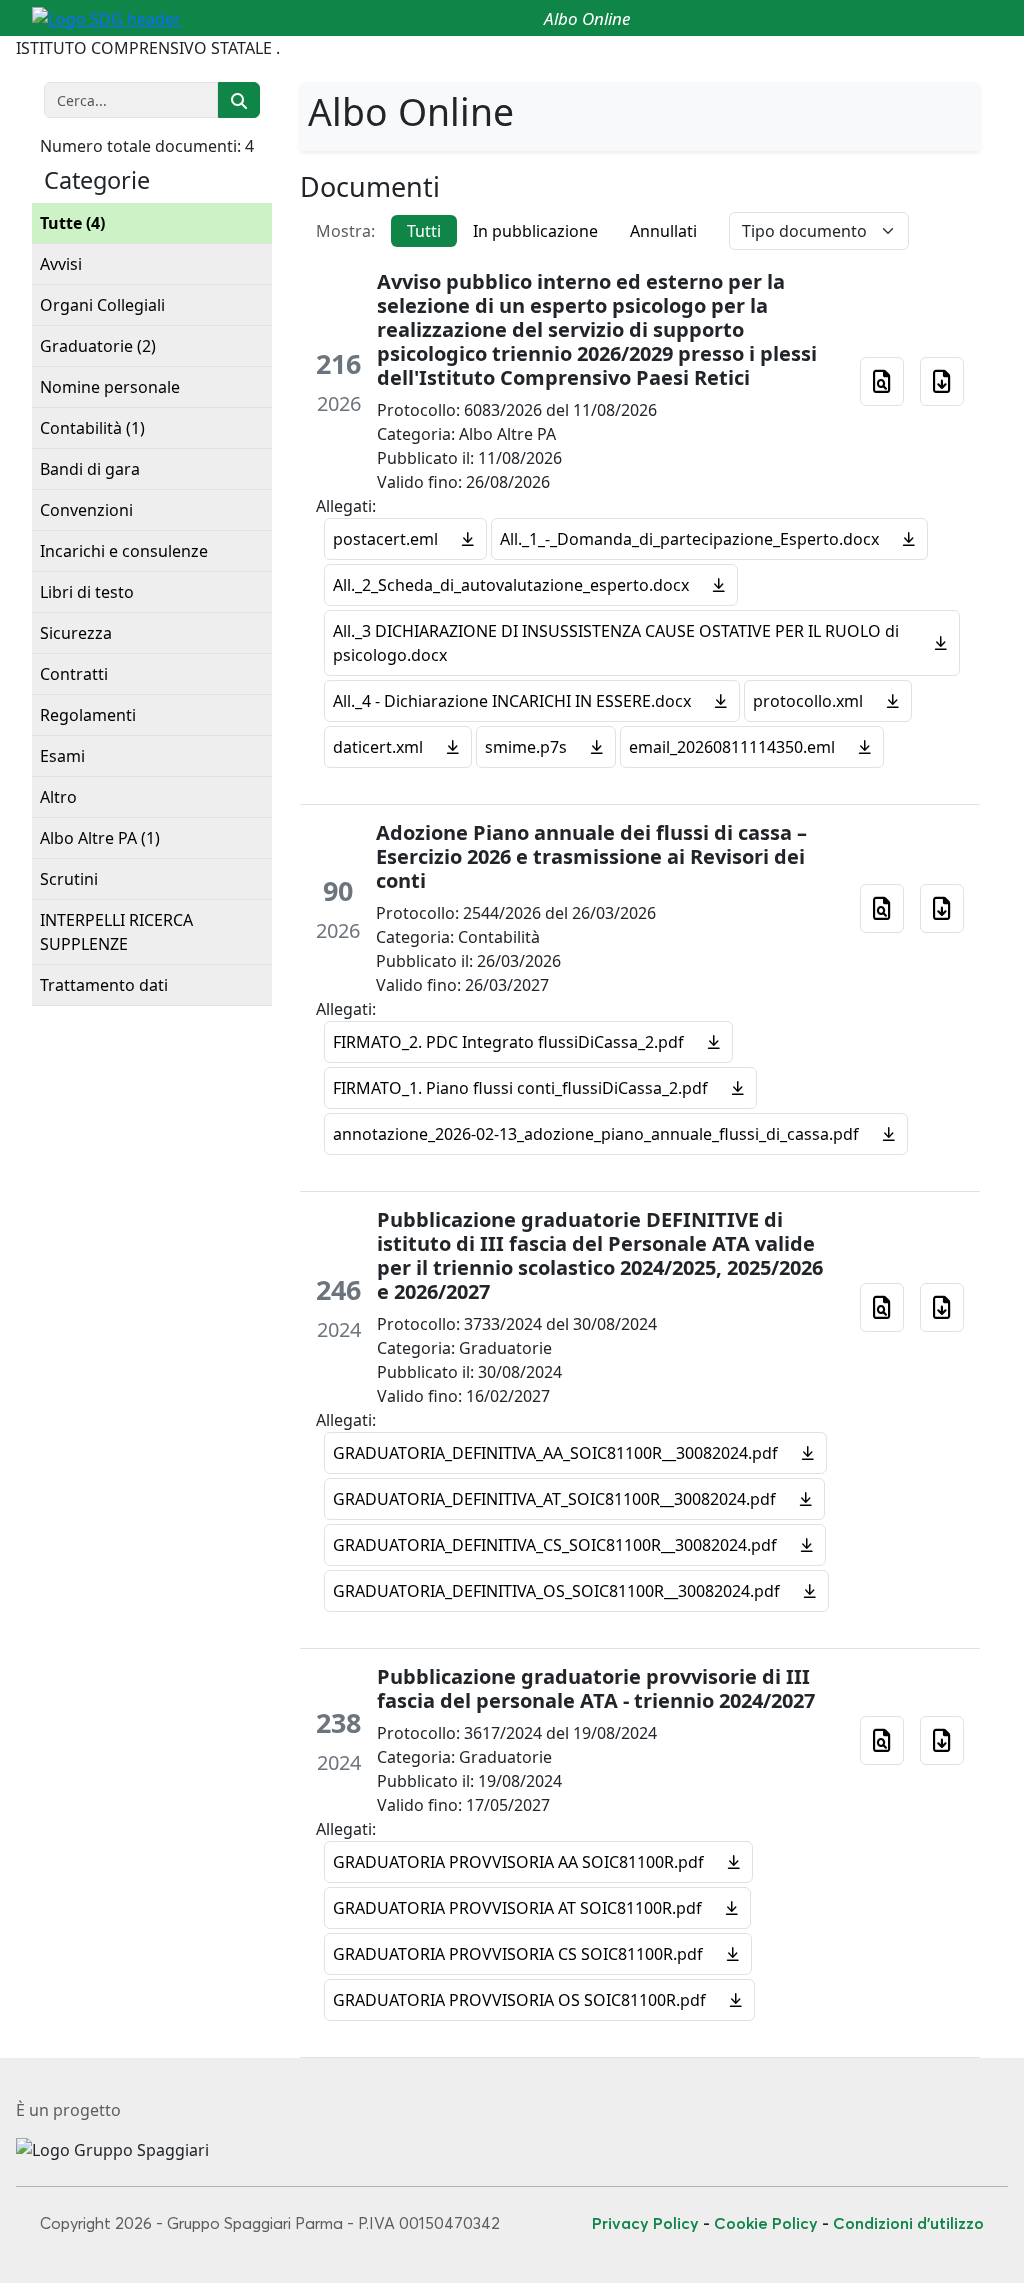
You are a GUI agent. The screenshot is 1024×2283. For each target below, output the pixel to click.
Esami (62, 756)
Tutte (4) (72, 223)
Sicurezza (76, 633)
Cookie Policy (766, 2223)
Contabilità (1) (92, 428)
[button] (882, 381)
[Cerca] (239, 100)
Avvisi (61, 264)
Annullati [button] (663, 231)
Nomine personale (110, 387)
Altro (58, 797)
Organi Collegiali (102, 305)
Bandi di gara (90, 469)
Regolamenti (88, 715)
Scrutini (69, 879)
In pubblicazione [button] (535, 231)
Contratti (74, 674)
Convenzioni (86, 510)
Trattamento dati (104, 985)
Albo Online (587, 18)
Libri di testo (87, 592)
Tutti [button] (424, 231)
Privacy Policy (645, 2223)
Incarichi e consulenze (124, 551)
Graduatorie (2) (98, 346)
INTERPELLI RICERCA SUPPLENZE (116, 932)
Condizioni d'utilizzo (908, 2223)
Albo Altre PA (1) (100, 838)
